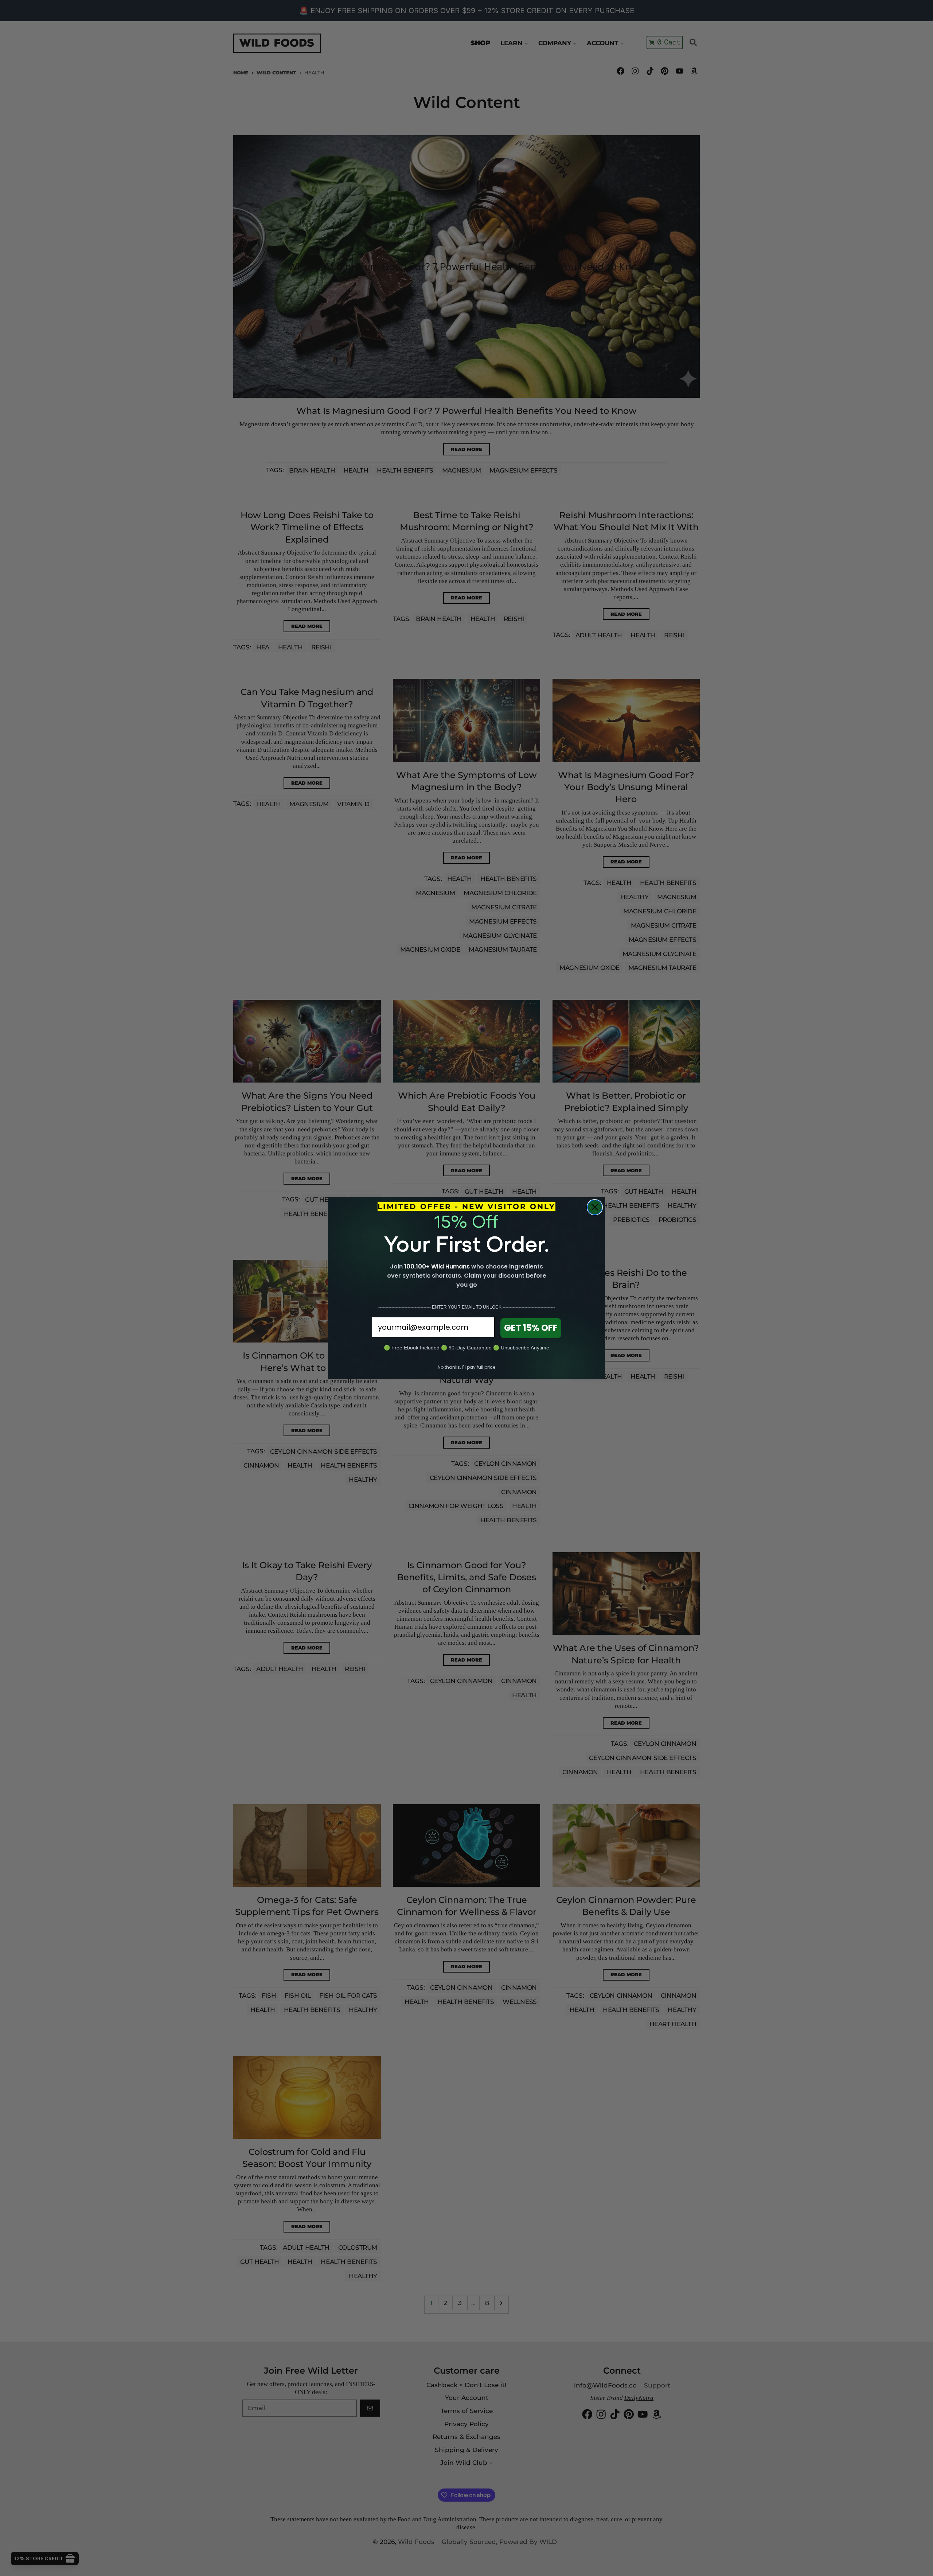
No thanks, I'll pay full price (466, 1367)
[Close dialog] (595, 1207)
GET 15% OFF (531, 1328)
